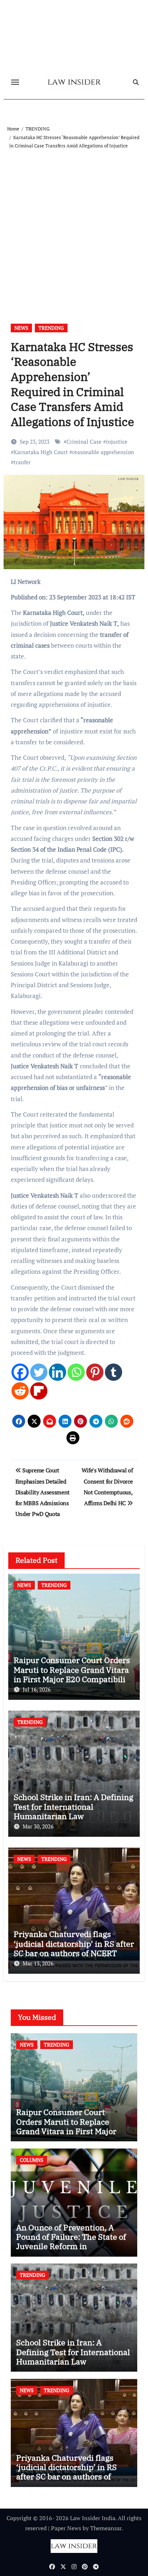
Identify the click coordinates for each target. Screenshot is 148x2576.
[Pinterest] (95, 1372)
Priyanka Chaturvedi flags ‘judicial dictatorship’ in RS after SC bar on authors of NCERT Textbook (74, 1948)
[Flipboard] (39, 1391)
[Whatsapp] (76, 1372)
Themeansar (106, 2528)
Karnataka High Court (41, 452)
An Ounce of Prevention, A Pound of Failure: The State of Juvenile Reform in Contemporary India (71, 2242)
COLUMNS (32, 2160)
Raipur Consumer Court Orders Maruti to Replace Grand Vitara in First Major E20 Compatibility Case (73, 1674)
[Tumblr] (114, 1372)
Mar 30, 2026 (38, 1826)
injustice (117, 442)
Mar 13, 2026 (38, 1963)
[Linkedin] (57, 1372)
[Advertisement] (74, 228)
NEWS (21, 328)
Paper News (66, 2528)
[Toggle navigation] (15, 82)
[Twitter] (39, 1372)
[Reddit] (20, 1391)
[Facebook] (20, 1372)
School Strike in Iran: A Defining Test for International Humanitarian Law (73, 1806)
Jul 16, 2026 (37, 1689)
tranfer (22, 462)
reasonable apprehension (103, 452)
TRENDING (51, 328)
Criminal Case (84, 442)
